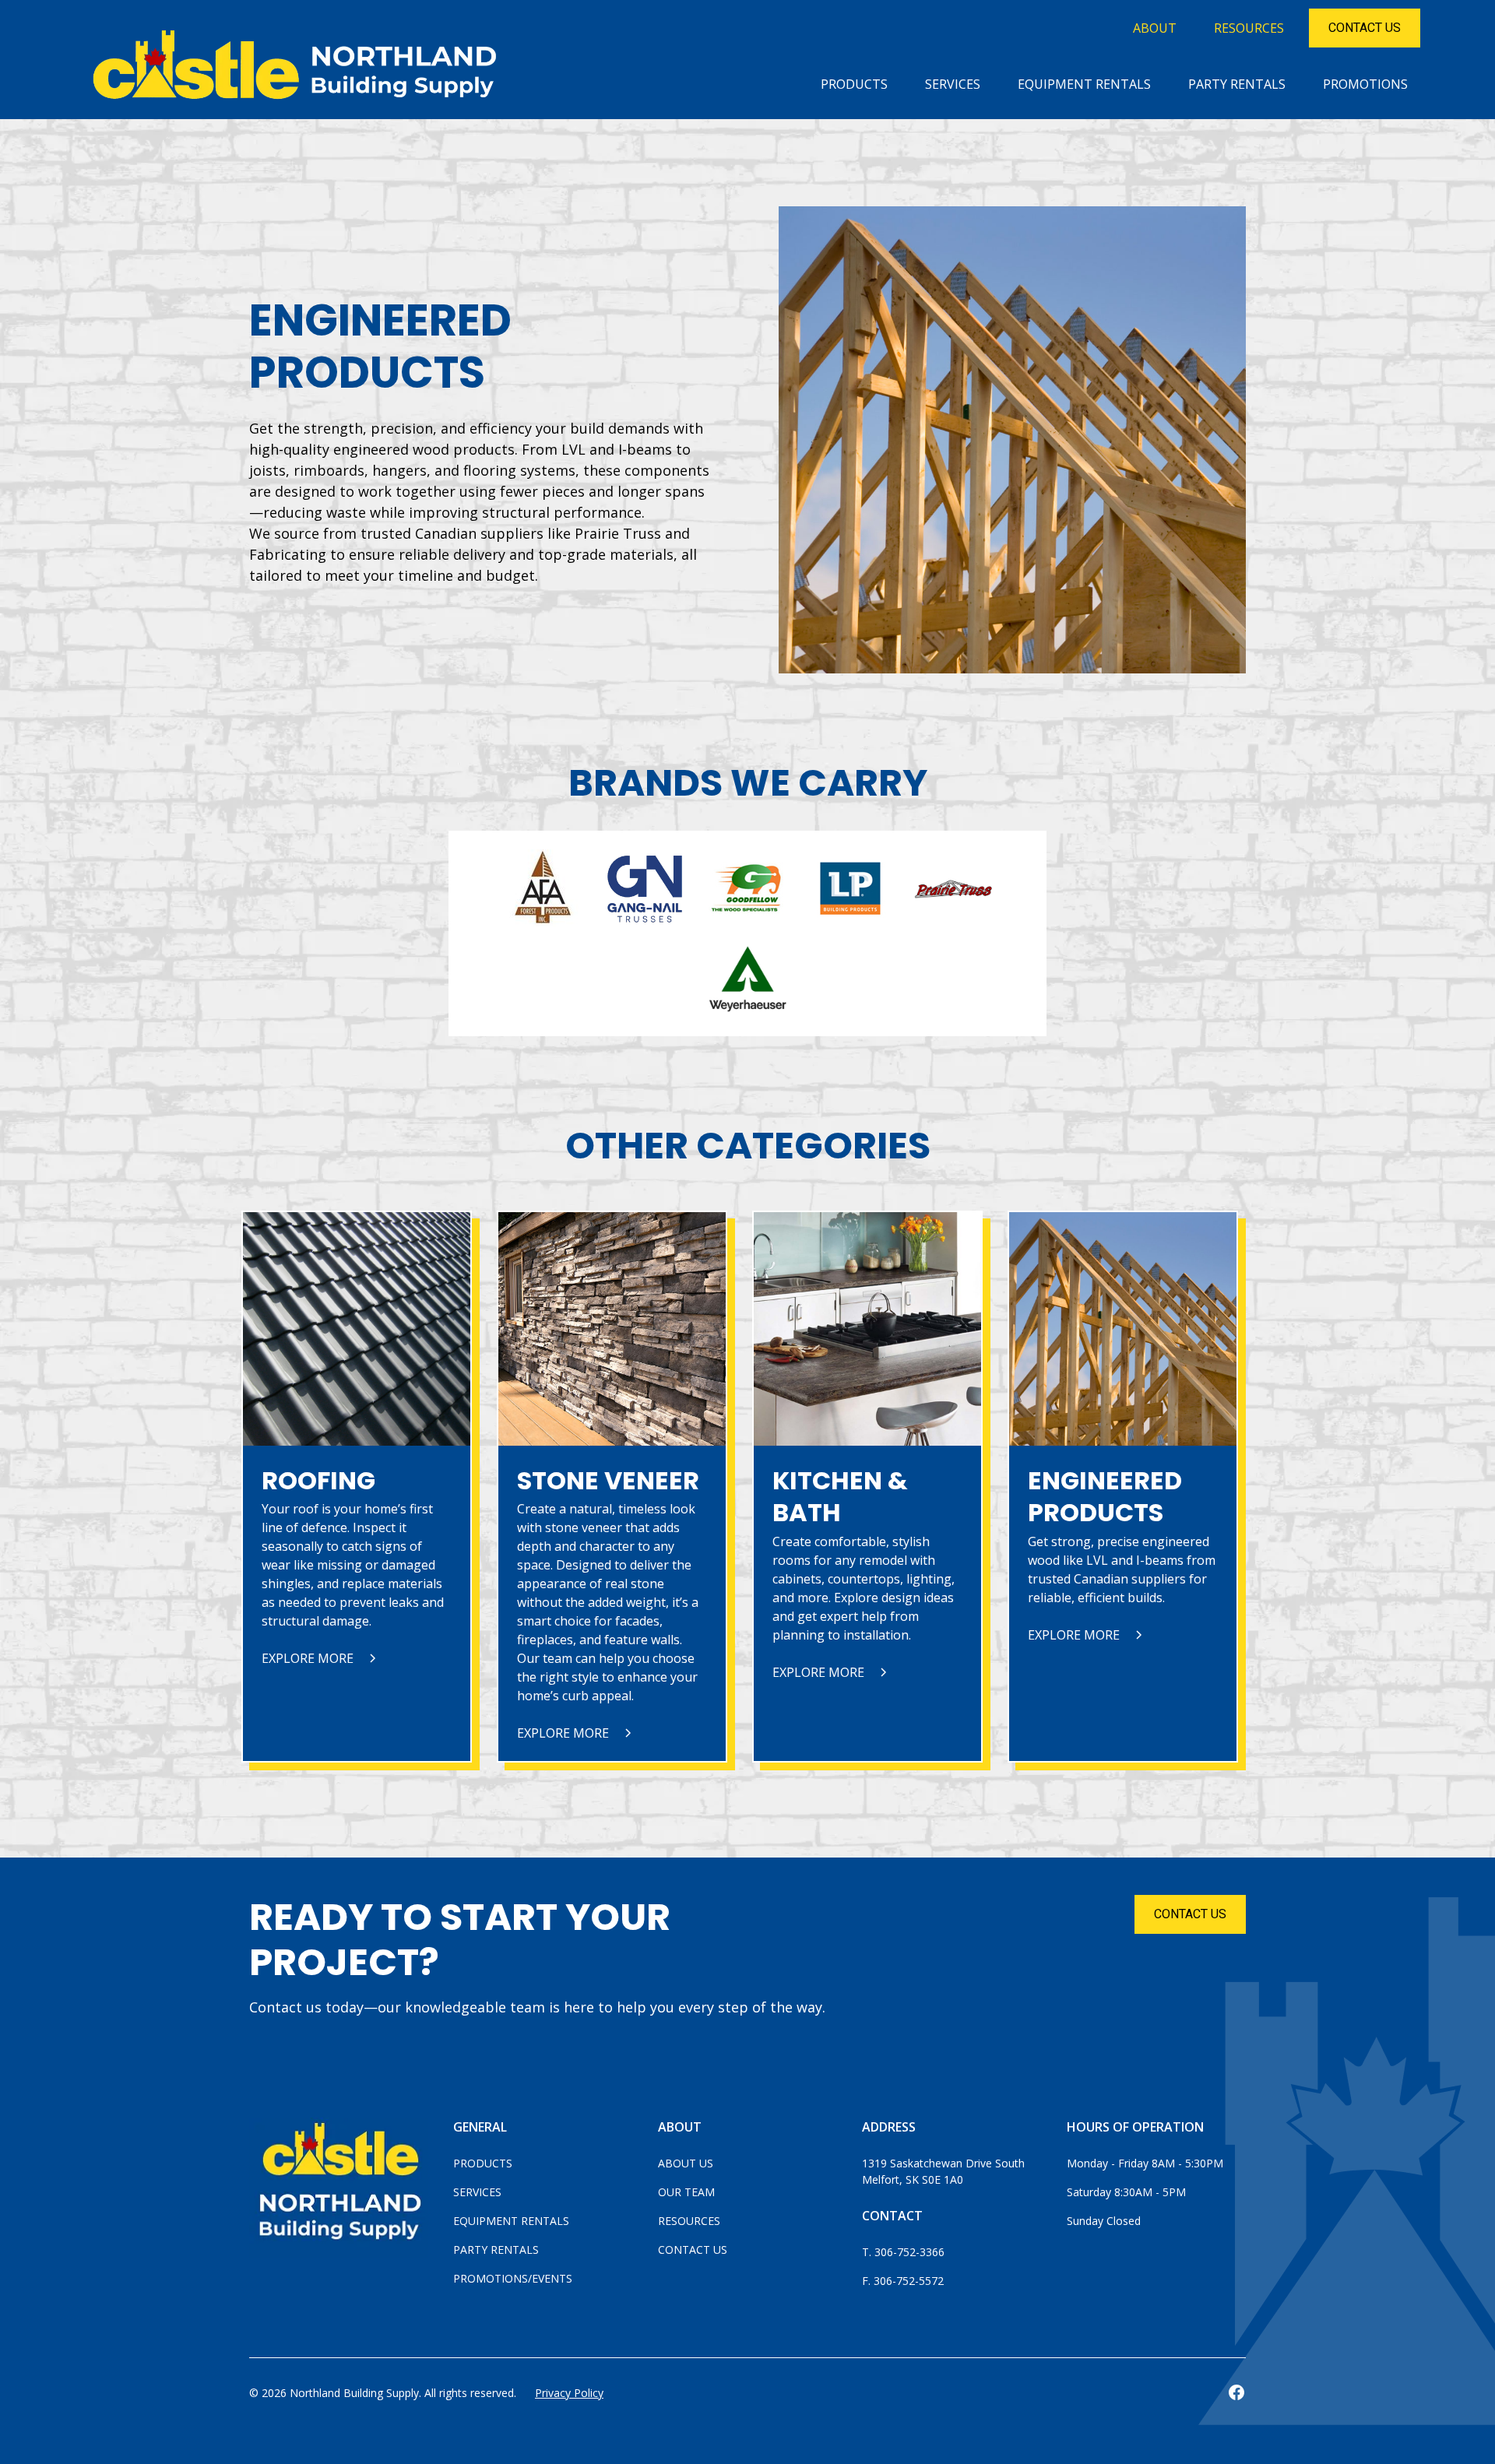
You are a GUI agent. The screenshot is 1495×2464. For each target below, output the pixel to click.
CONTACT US (1190, 1914)
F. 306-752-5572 (903, 2281)
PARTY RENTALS (1237, 84)
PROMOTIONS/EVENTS (513, 2278)
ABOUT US (686, 2163)
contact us (1365, 28)
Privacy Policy (569, 2393)
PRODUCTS (854, 84)
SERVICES (953, 84)
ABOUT (1155, 28)
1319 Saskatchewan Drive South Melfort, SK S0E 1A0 (945, 2171)
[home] (301, 72)
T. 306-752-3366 (903, 2252)
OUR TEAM (686, 2192)
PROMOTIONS (1365, 84)
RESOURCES (1249, 28)
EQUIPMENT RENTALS (1084, 84)
